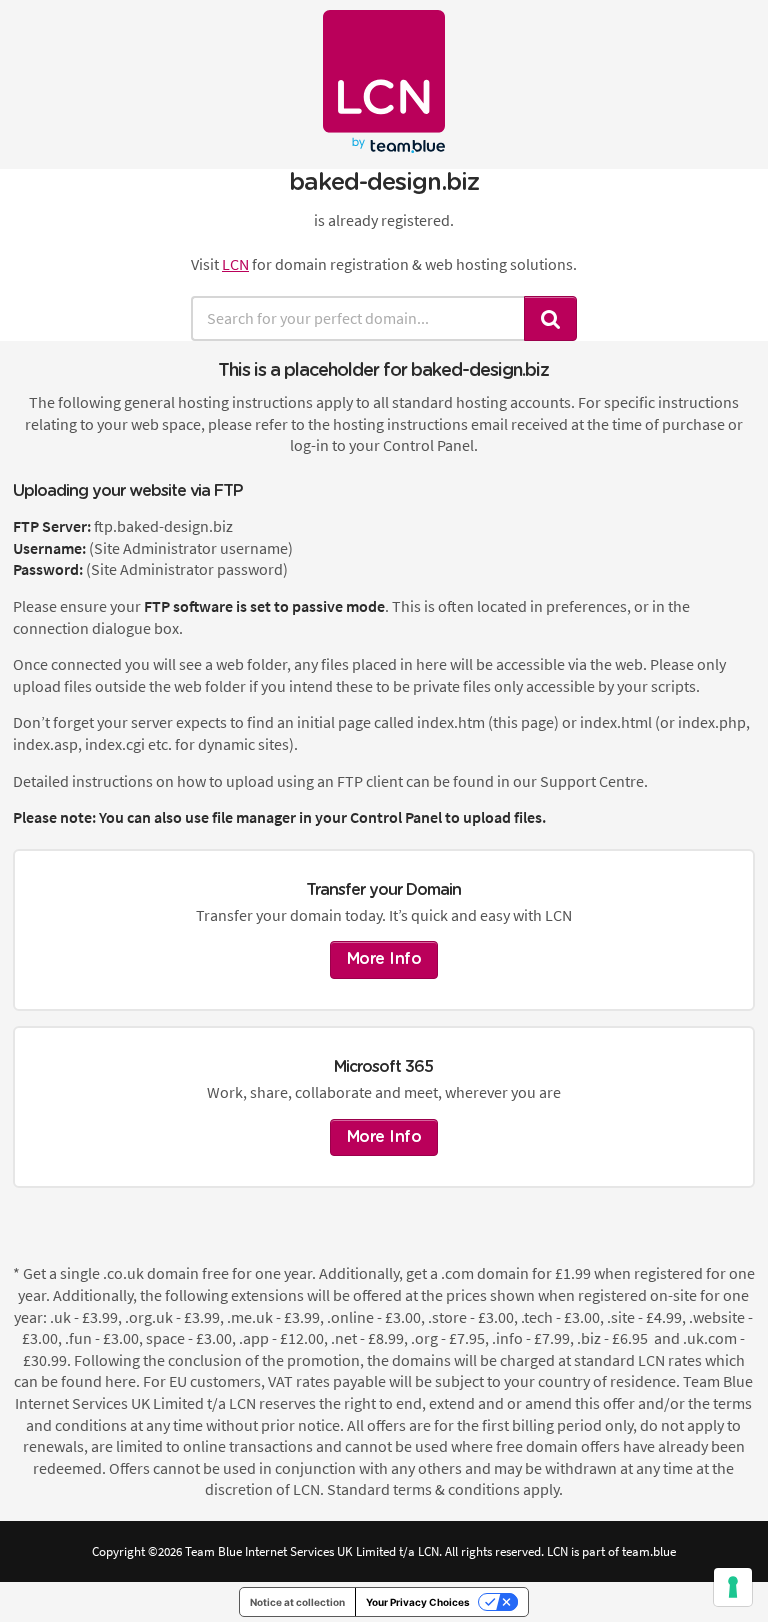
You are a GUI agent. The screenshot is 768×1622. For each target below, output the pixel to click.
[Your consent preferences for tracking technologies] (733, 1587)
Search (551, 318)
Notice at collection (297, 1602)
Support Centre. (594, 781)
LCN (235, 264)
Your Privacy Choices (418, 1602)
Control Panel (396, 817)
